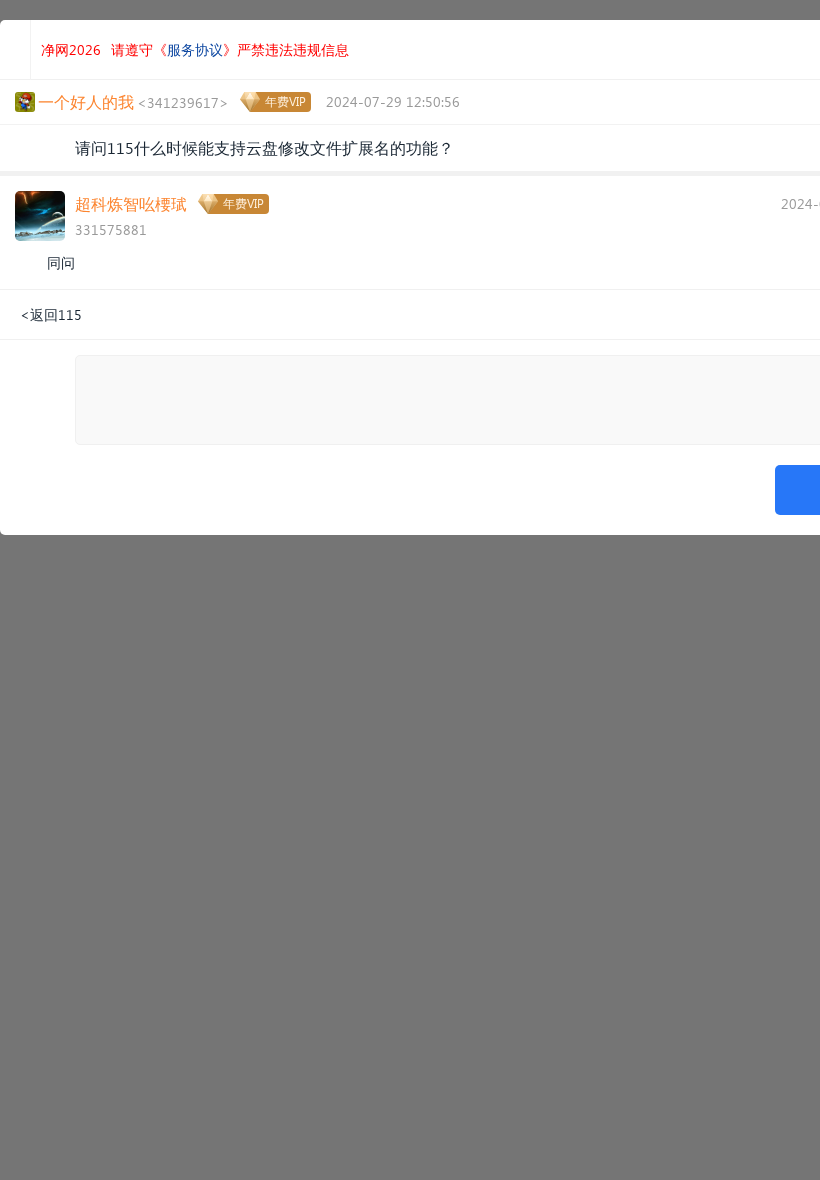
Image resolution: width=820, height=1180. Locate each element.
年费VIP (285, 101)
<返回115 (51, 314)
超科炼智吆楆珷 (131, 203)
